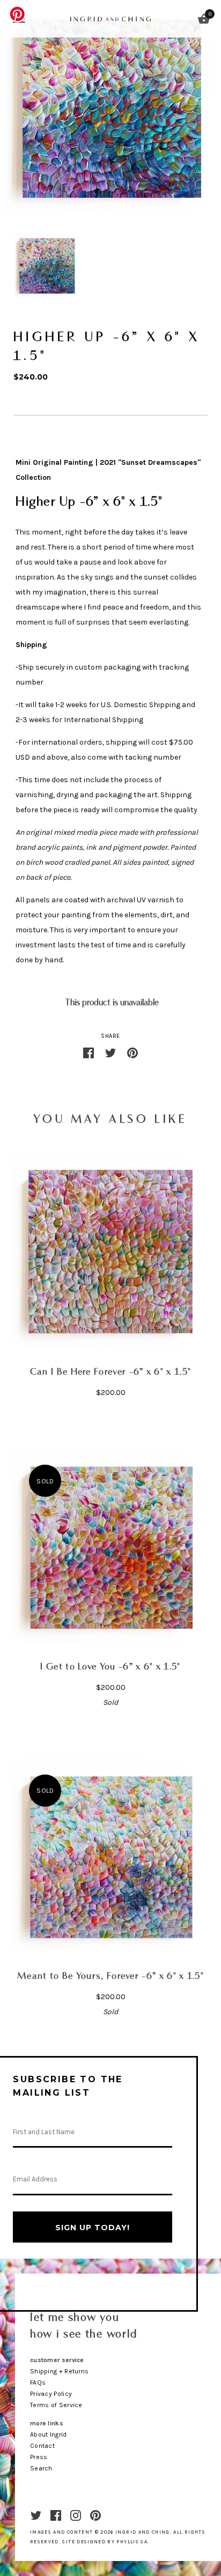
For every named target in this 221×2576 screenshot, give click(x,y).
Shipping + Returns (59, 2371)
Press (39, 2457)
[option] (47, 265)
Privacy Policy (51, 2394)
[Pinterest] (95, 2515)
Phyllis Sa (132, 2542)
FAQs (38, 2382)
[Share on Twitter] (110, 1052)
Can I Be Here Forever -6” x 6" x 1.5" (111, 1372)
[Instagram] (76, 2515)
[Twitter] (36, 2515)
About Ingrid (49, 2434)
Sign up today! (93, 2228)
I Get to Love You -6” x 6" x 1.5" (110, 1667)
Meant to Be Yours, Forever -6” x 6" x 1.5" (110, 1976)
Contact (42, 2446)
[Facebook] (56, 2515)
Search (41, 2468)
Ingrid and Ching (143, 2532)
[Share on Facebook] (89, 1052)
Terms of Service (56, 2405)
